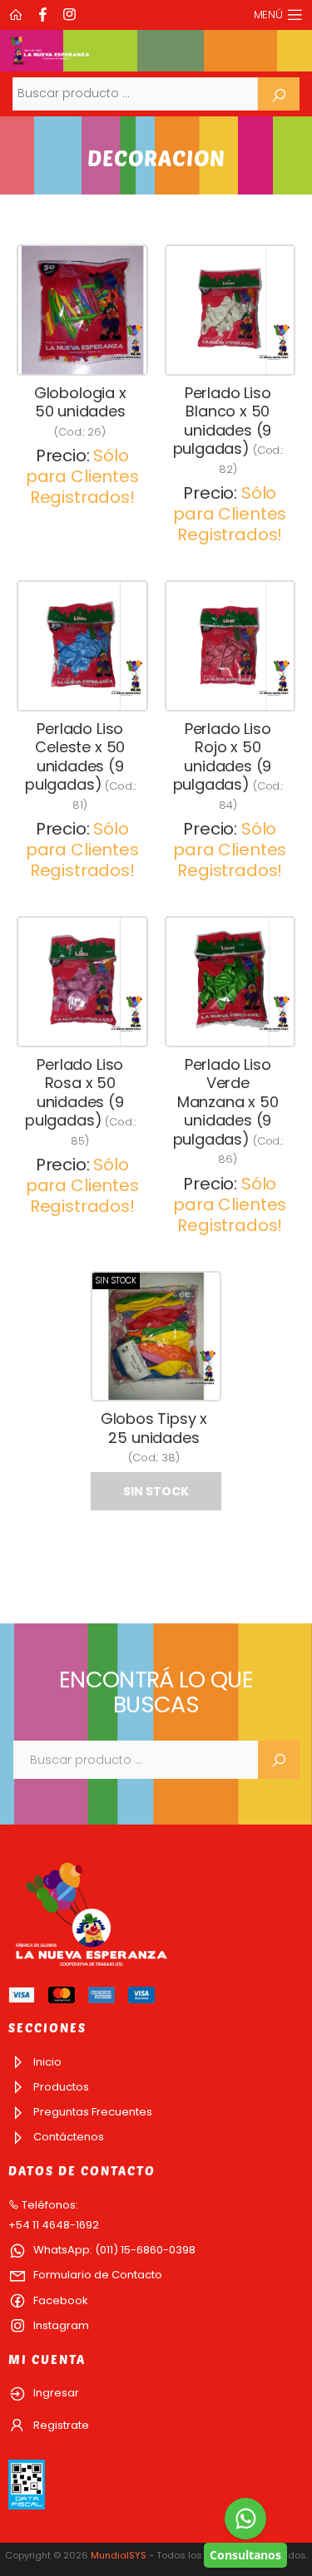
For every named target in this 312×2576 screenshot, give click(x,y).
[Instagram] (72, 15)
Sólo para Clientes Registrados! (82, 476)
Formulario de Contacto (97, 2275)
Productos (60, 2087)
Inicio (46, 2062)
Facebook (59, 2300)
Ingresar (55, 2393)
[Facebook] (45, 15)
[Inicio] (17, 15)
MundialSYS (119, 2555)
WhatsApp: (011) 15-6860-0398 (113, 2250)
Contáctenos (67, 2137)
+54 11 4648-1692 (54, 2225)
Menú (268, 15)
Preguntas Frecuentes (92, 2112)
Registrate (60, 2425)
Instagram (60, 2325)
